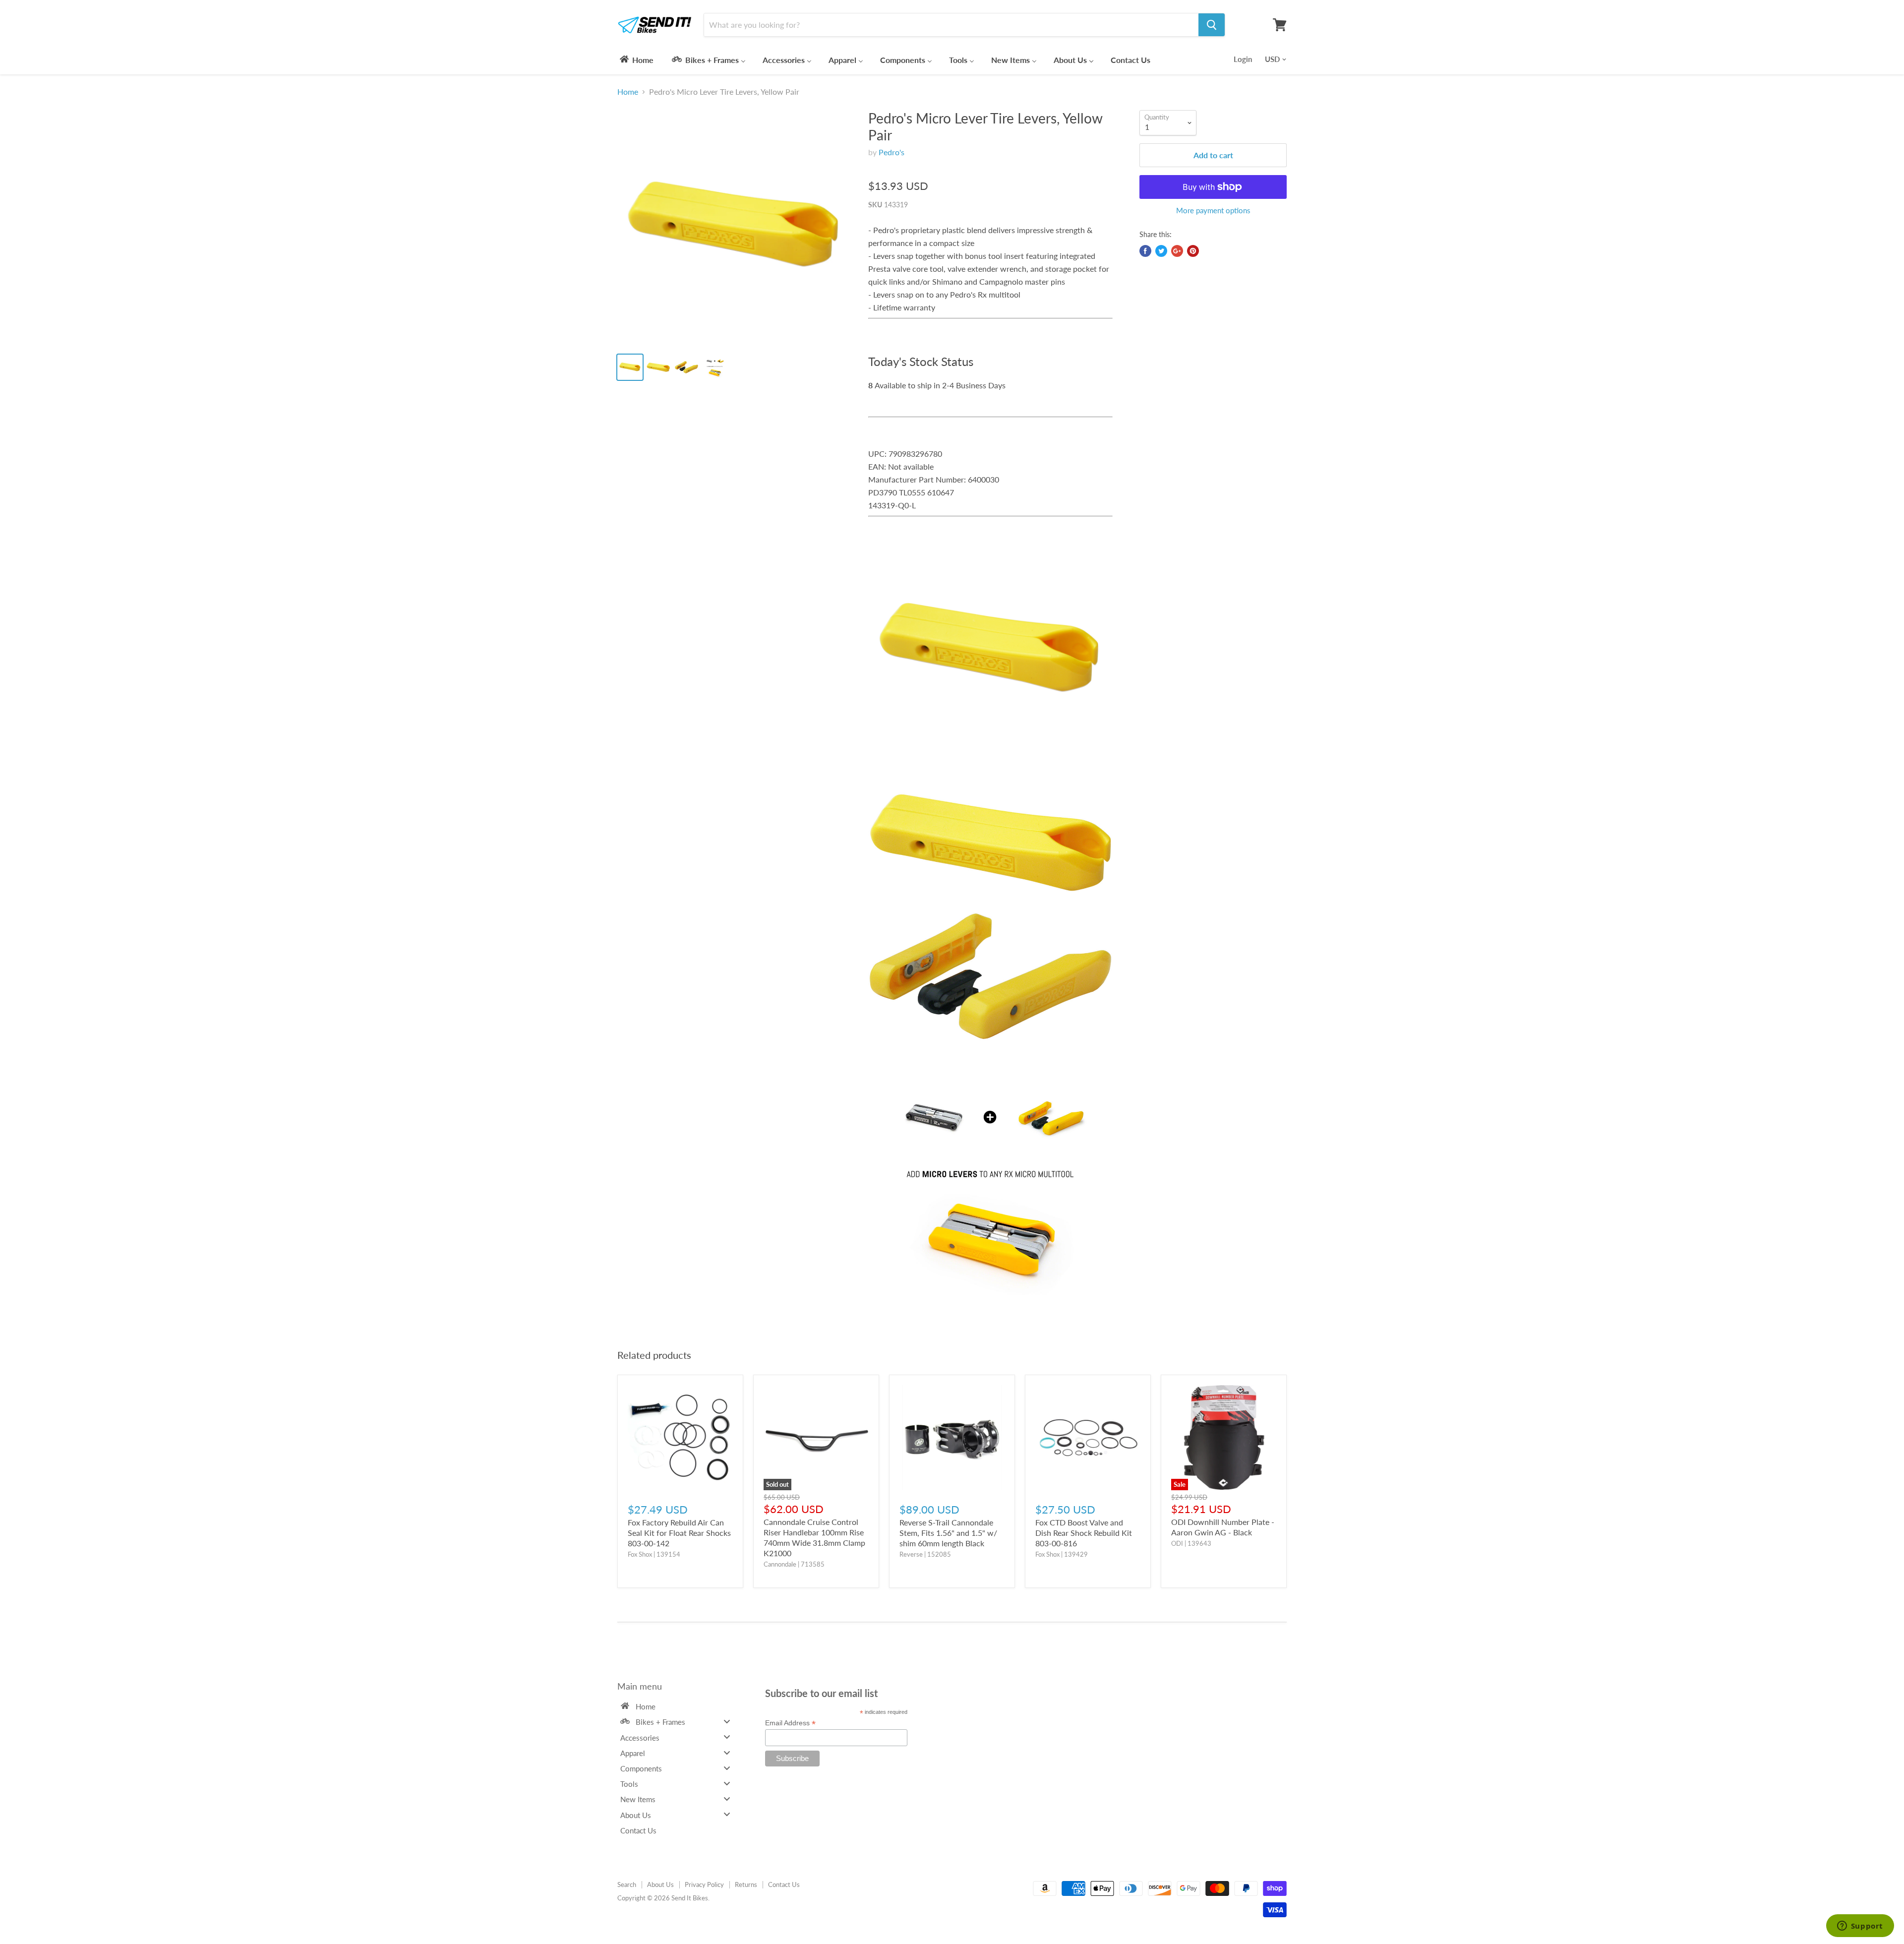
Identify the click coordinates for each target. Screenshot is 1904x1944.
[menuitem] (636, 60)
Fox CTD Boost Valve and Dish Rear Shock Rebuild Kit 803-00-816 (1084, 1533)
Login (1243, 59)
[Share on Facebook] (1145, 251)
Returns (746, 1884)
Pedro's (892, 152)
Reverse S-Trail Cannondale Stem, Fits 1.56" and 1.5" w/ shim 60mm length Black (948, 1533)
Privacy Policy (704, 1884)
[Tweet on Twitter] (1161, 251)
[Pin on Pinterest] (1193, 251)
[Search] (1212, 25)
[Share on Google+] (1177, 251)
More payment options (1213, 211)
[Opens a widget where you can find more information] (1860, 1927)
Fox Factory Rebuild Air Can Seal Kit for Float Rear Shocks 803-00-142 (679, 1533)
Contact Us (784, 1884)
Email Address (790, 1723)
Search (627, 1884)
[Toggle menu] (727, 1722)
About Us (660, 1884)
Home (628, 92)
